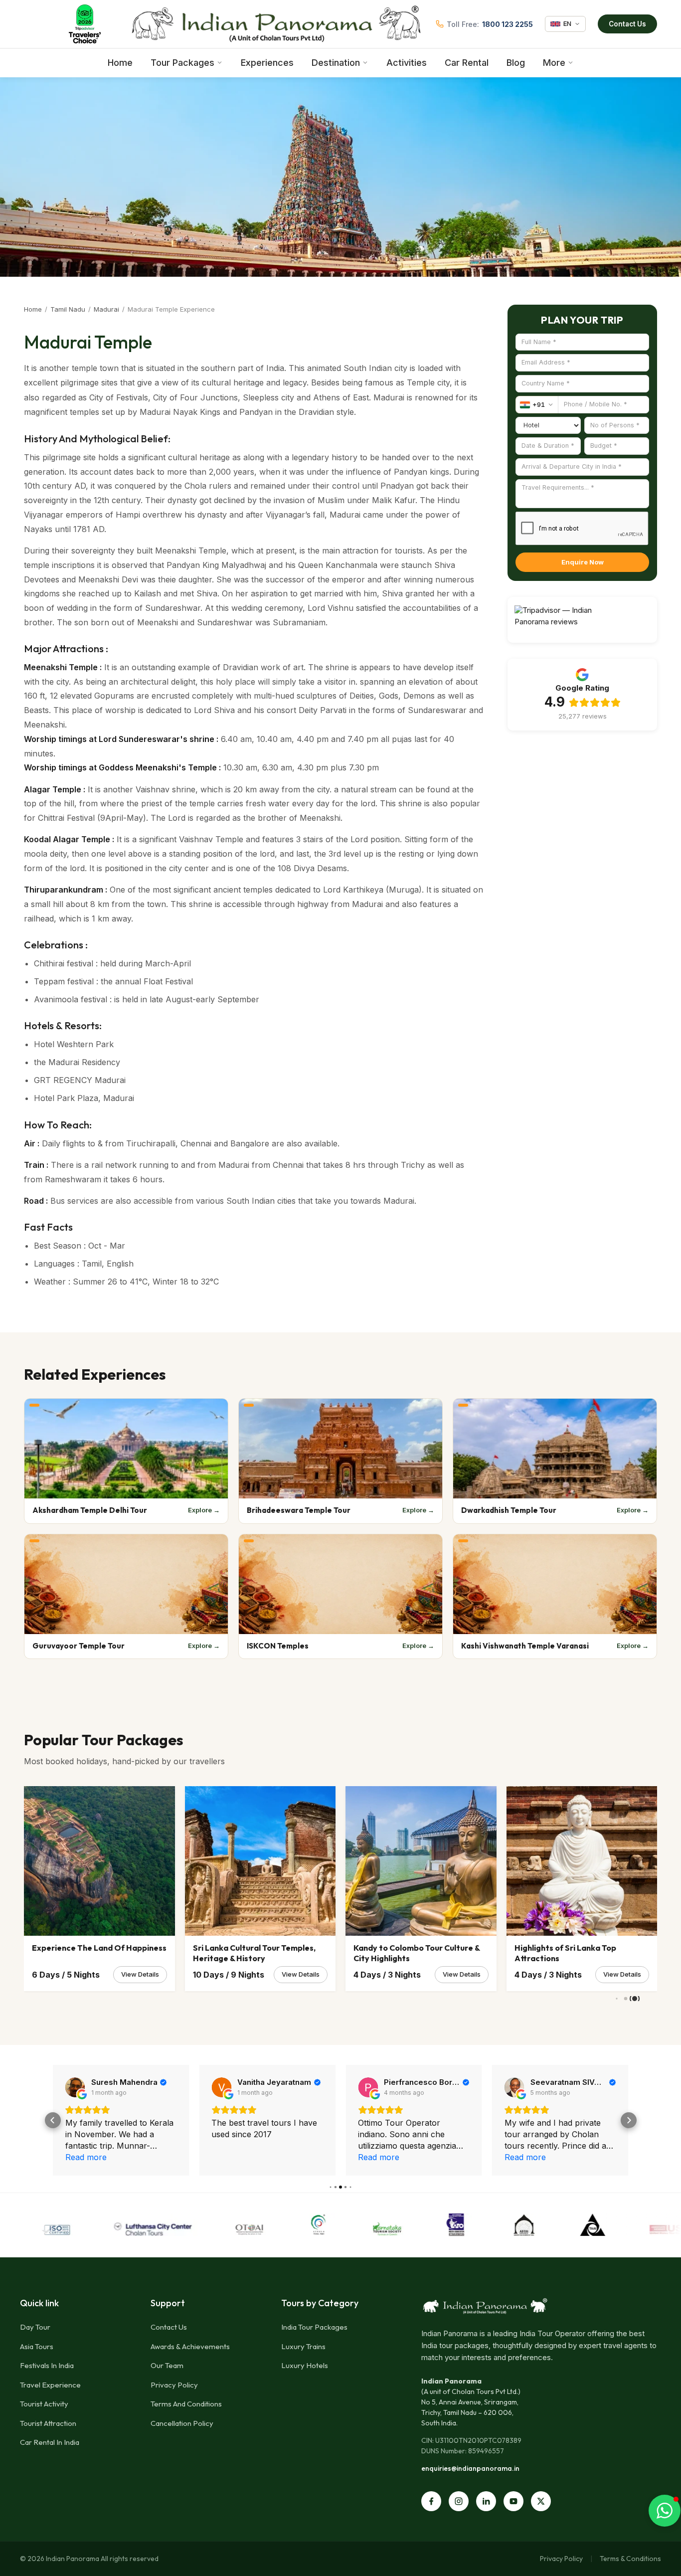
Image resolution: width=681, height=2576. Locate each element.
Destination (336, 63)
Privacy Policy (174, 2385)
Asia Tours (37, 2346)
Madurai (106, 309)
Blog (516, 63)
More (554, 63)
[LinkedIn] (486, 2501)
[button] (53, 2120)
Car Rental (467, 63)
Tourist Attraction (48, 2423)
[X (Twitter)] (541, 2501)
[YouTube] (513, 2501)
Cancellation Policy (182, 2423)
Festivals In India (47, 2365)
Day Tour (35, 2327)
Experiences (267, 63)
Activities (407, 63)
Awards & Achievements (190, 2346)
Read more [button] (232, 2157)
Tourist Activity (44, 2404)
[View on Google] (75, 2087)
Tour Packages (182, 63)
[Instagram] (459, 2501)
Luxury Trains (303, 2346)
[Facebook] (431, 2501)
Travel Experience (50, 2385)
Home (120, 63)
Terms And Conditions (186, 2404)
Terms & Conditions (630, 2559)
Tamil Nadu (68, 309)
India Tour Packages (314, 2327)
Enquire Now (583, 562)
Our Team (167, 2365)
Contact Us (627, 24)
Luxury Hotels (305, 2365)
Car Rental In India (50, 2442)
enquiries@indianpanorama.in (470, 2468)
